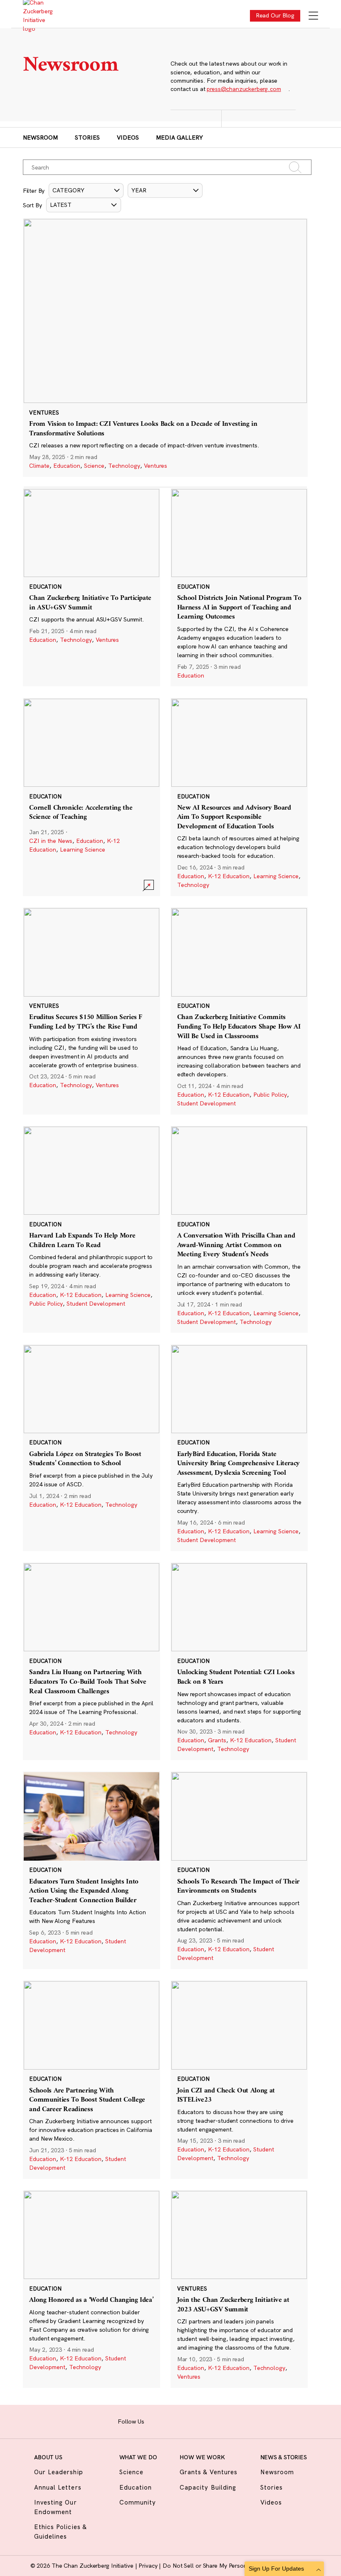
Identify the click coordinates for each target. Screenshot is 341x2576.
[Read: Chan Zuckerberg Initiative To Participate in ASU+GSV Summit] (91, 587)
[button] (86, 190)
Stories (87, 138)
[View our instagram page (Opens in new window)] (167, 2420)
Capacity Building (208, 2487)
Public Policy (270, 1095)
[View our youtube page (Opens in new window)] (219, 2420)
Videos (128, 138)
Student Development (206, 1103)
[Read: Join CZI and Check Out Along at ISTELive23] (239, 2079)
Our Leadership (59, 2472)
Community (138, 2502)
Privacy (149, 2566)
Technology (124, 466)
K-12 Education (229, 876)
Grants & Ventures (209, 2472)
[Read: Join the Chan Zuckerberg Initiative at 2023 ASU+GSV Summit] (239, 2289)
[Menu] (313, 16)
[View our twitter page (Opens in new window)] (206, 2420)
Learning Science (83, 850)
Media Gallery (179, 138)
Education (67, 466)
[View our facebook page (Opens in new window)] (154, 2420)
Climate (39, 466)
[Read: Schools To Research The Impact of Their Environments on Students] (239, 1870)
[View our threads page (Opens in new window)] (180, 2420)
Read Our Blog (275, 15)
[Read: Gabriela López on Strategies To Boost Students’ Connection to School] (91, 1448)
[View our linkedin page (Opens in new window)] (193, 2420)
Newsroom (40, 138)
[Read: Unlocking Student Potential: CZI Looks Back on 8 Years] (239, 1661)
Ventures (156, 466)
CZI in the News (51, 841)
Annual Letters (58, 2487)
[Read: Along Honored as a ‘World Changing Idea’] (91, 2289)
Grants (217, 1740)
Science (94, 466)
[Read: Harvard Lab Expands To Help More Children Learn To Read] (91, 1229)
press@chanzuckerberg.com (244, 89)
